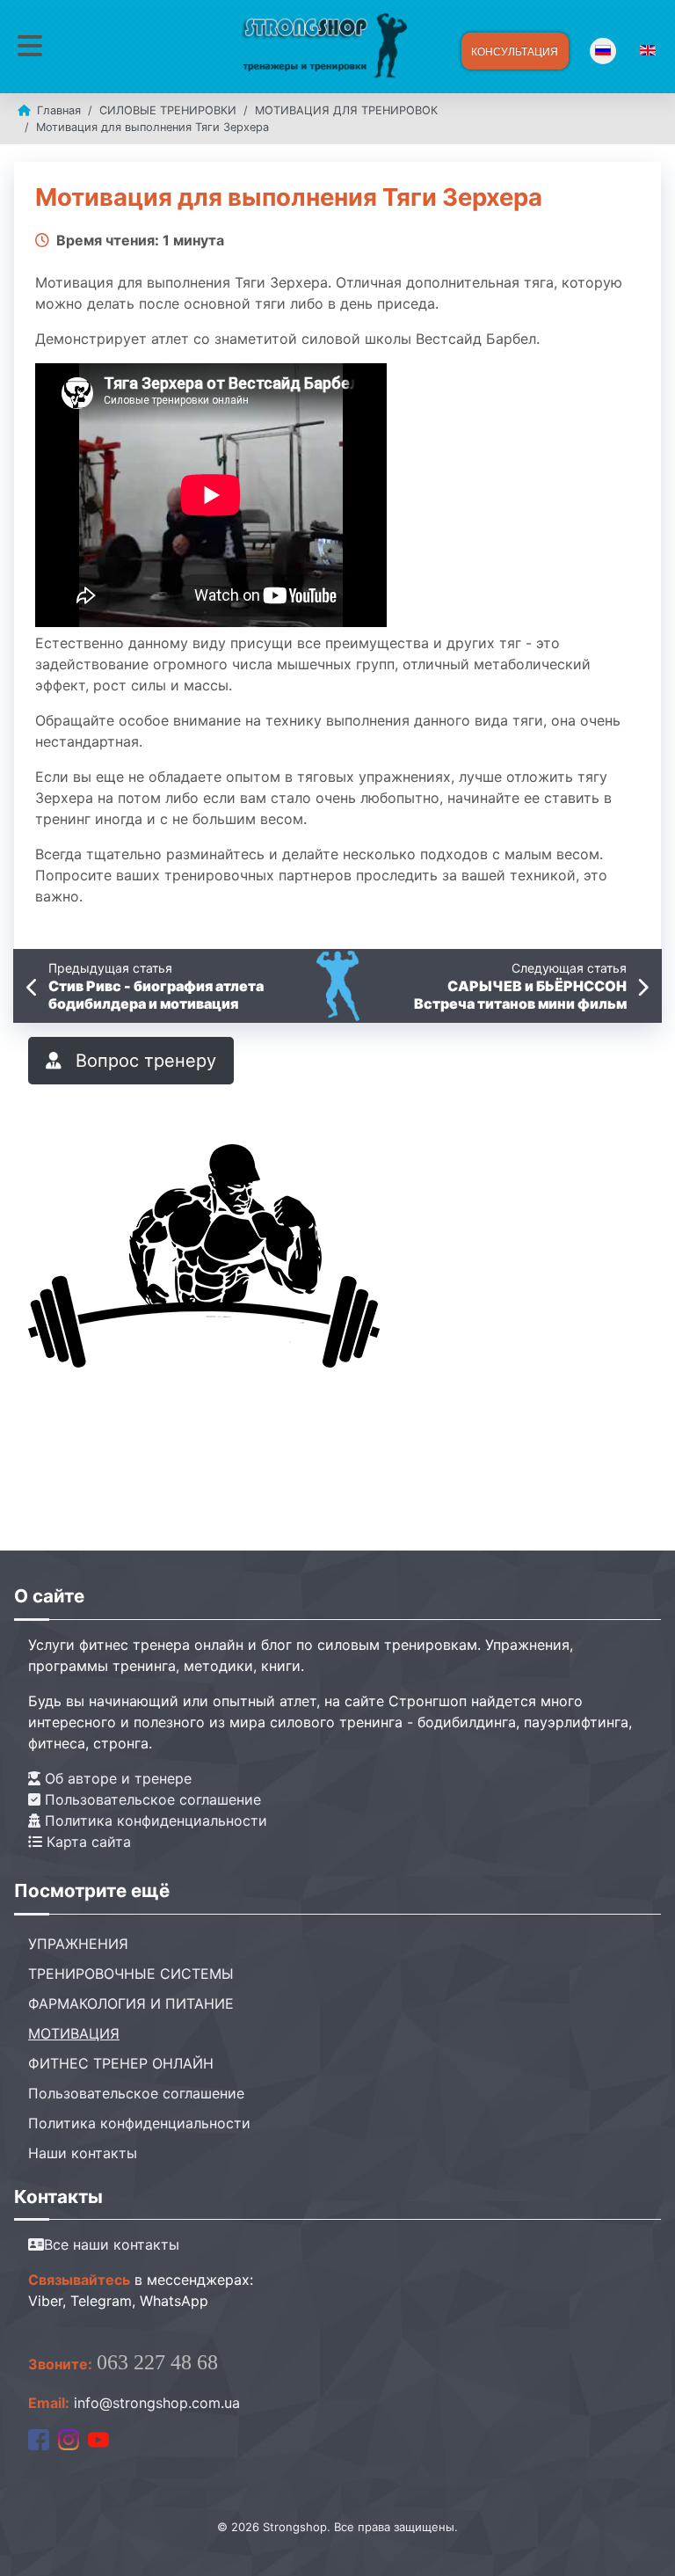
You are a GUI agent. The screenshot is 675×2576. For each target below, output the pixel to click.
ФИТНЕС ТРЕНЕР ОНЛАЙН (121, 2063)
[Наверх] (644, 2543)
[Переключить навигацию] (30, 46)
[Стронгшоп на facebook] (39, 2438)
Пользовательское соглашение (151, 1799)
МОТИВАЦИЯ (74, 2033)
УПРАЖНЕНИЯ (78, 1944)
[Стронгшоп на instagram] (69, 2438)
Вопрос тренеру (143, 1061)
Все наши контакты (112, 2244)
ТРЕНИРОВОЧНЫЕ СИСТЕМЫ (131, 1974)
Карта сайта (87, 1842)
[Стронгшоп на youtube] (98, 2438)
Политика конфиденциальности (154, 1821)
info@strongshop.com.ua (157, 2403)
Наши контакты (83, 2153)
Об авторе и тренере (116, 1778)
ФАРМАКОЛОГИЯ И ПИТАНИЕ (131, 2003)
